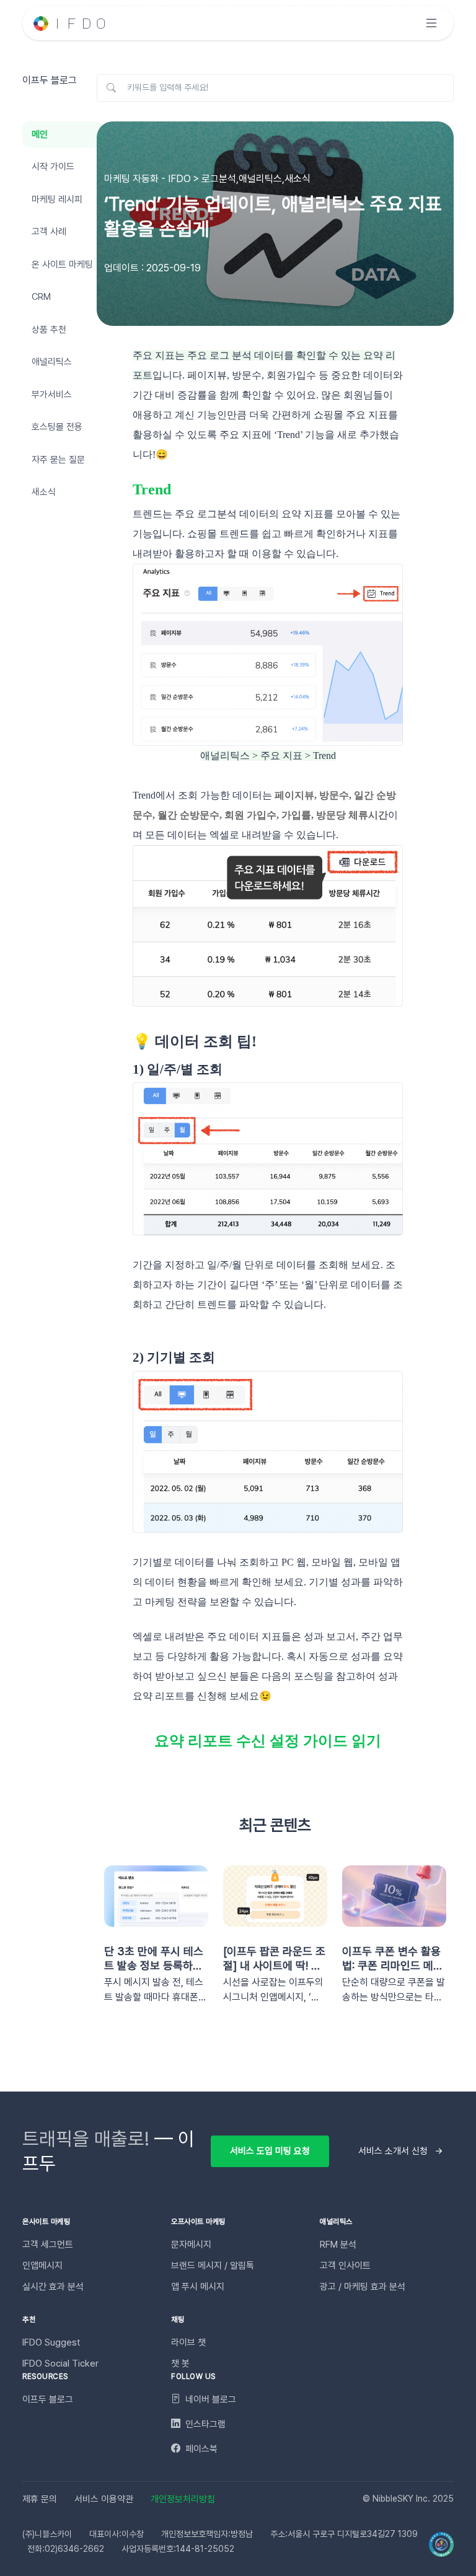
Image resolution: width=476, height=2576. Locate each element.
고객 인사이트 (345, 2266)
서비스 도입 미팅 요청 (270, 2151)
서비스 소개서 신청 (393, 2151)
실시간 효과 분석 (53, 2287)
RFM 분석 (338, 2245)
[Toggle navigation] (431, 23)
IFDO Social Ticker (60, 2364)
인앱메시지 (42, 2266)
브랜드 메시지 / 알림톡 (213, 2266)
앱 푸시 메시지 (198, 2287)
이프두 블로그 (48, 2399)
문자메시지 (191, 2245)
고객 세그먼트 (48, 2245)
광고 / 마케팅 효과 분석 (363, 2287)
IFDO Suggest (51, 2342)
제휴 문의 (40, 2499)
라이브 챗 (188, 2342)
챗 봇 (180, 2364)
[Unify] (70, 23)
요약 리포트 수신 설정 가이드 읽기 (268, 1741)
